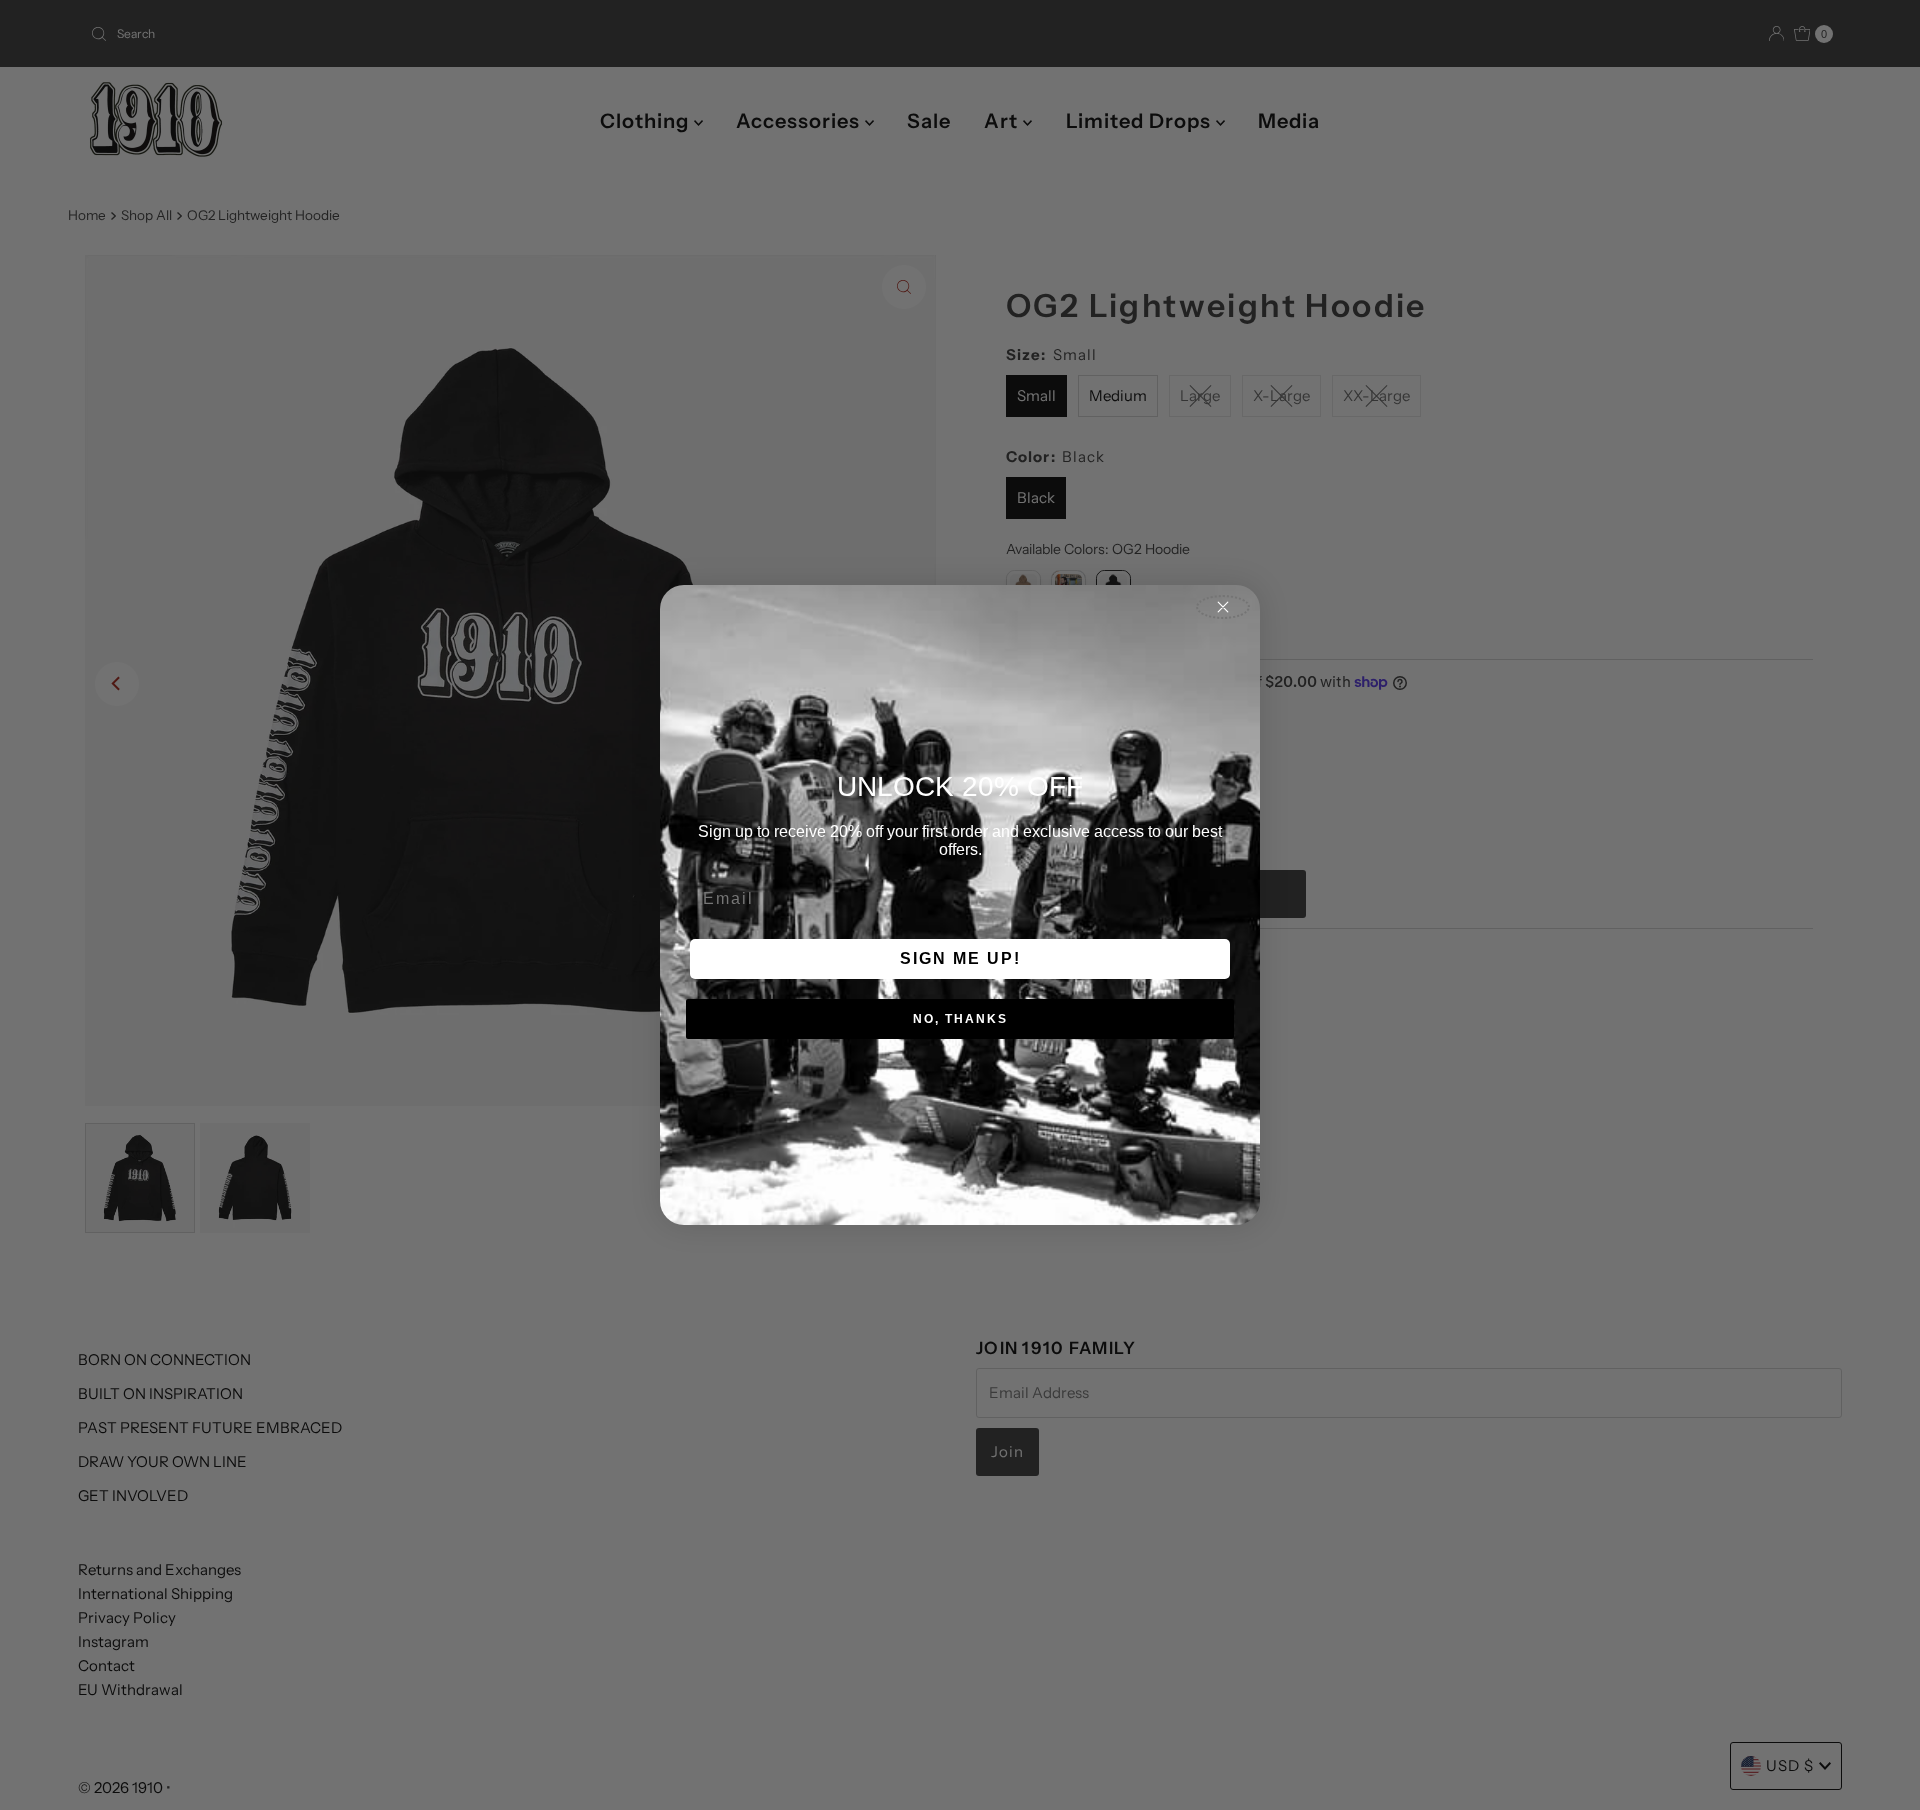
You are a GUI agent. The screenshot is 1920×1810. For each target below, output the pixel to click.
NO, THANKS (960, 1019)
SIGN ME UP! (960, 958)
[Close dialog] (1223, 607)
